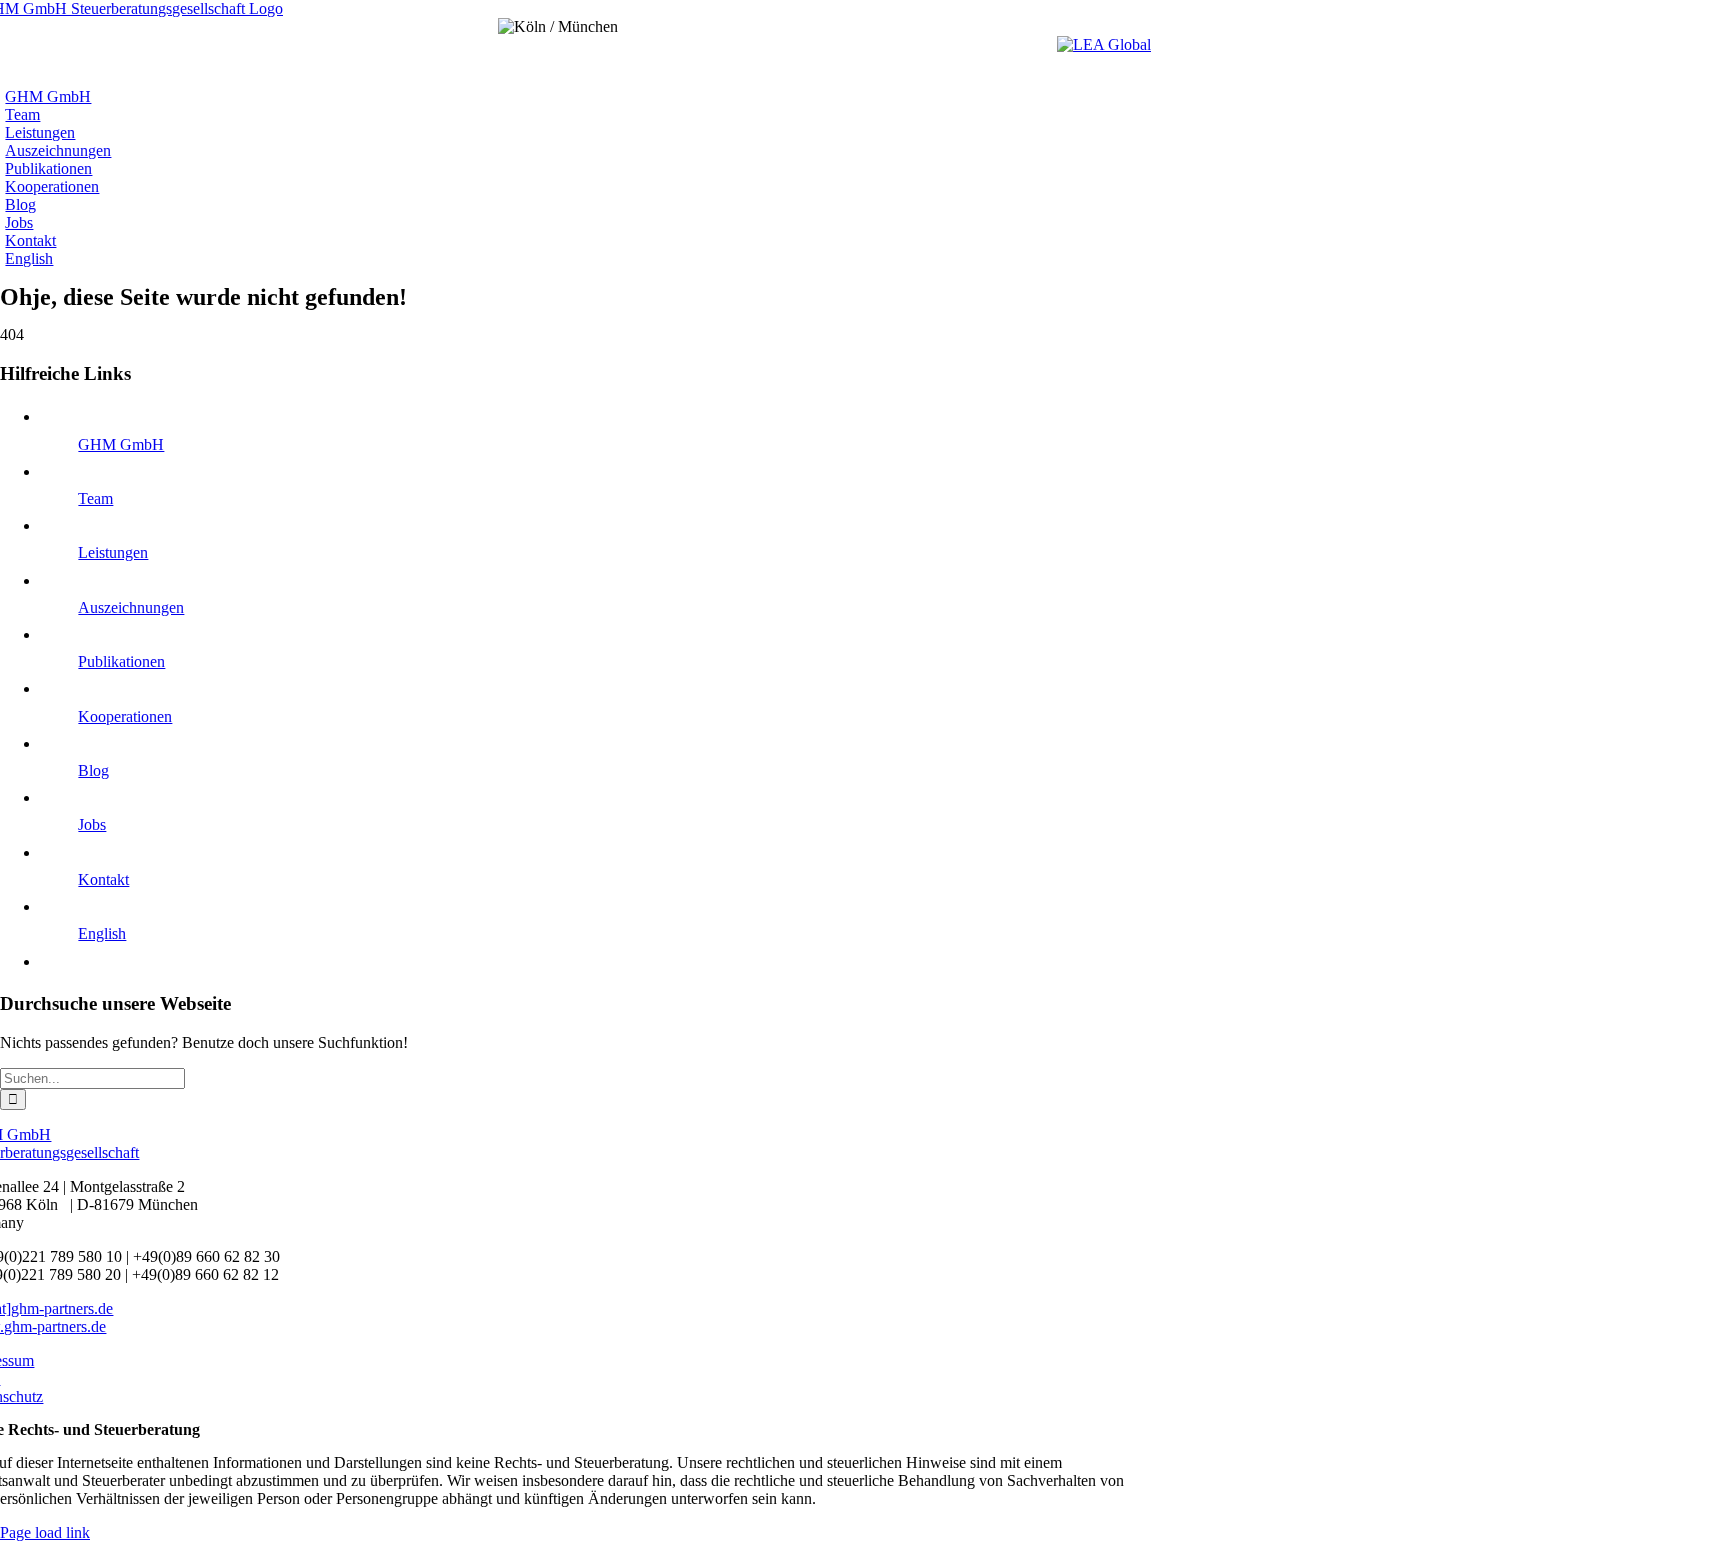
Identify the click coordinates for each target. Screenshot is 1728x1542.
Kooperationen (125, 716)
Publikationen (121, 661)
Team (95, 498)
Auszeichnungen (131, 607)
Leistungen (113, 552)
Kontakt (103, 879)
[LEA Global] (1104, 44)
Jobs (92, 824)
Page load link (45, 1532)
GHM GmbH (121, 444)
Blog (93, 770)
